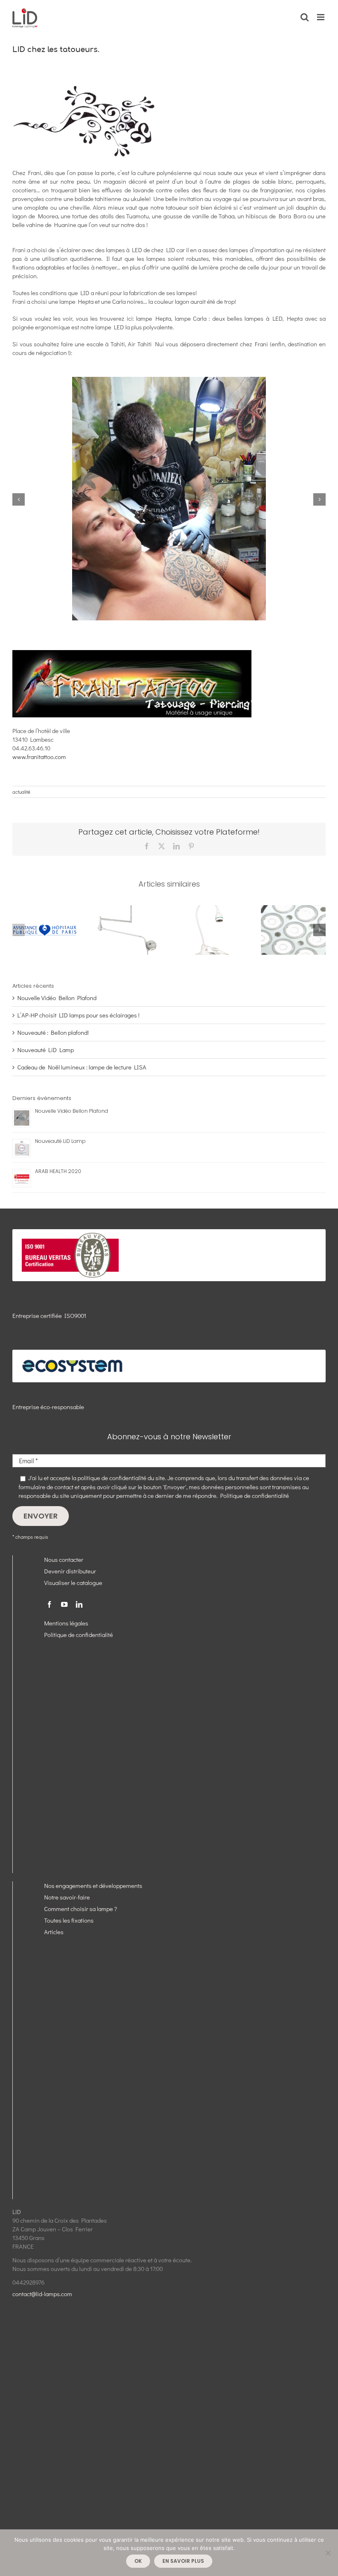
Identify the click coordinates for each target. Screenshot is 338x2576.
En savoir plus (183, 2561)
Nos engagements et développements (93, 1885)
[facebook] (49, 1604)
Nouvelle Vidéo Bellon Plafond (57, 998)
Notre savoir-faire (67, 1897)
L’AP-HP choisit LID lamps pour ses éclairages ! (78, 1015)
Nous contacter (64, 1559)
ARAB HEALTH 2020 (58, 1171)
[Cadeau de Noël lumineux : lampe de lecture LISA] (210, 909)
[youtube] (64, 1604)
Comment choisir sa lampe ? (81, 1909)
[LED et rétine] (293, 909)
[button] (19, 499)
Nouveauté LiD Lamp (46, 1050)
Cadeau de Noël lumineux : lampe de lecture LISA (82, 1067)
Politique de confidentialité (255, 1495)
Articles (54, 1932)
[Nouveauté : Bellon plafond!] (128, 909)
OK (138, 2561)
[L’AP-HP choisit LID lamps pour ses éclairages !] (45, 909)
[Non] (328, 2553)
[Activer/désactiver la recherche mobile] (305, 17)
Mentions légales (66, 1623)
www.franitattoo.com (39, 757)
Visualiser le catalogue (73, 1583)
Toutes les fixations (69, 1920)
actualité (21, 792)
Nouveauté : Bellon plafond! (53, 1032)
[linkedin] (79, 1604)
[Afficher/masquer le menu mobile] (321, 17)
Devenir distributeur (70, 1571)
